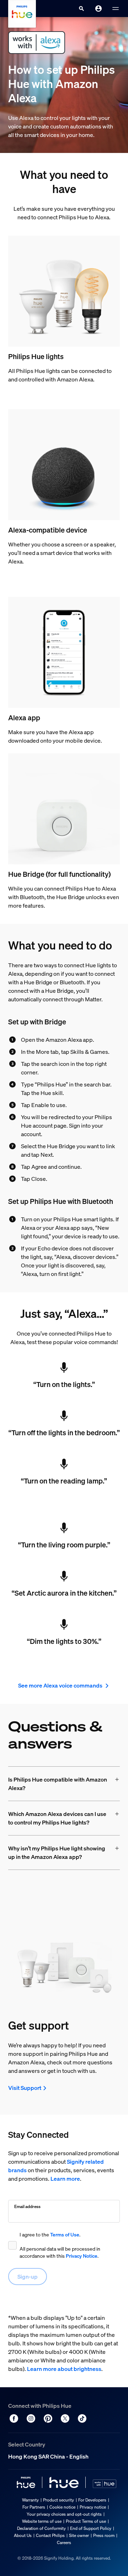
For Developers (92, 2500)
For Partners (34, 2507)
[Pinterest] (48, 2418)
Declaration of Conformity (41, 2528)
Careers (64, 2542)
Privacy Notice (82, 2256)
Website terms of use (42, 2521)
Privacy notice (93, 2507)
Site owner (79, 2535)
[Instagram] (31, 2418)
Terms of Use (65, 2234)
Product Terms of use (86, 2521)
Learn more (65, 2179)
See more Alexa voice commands (61, 1685)
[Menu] (116, 9)
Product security (58, 2500)
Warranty (30, 2500)
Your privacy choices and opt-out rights (64, 2514)
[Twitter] (65, 2418)
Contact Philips (50, 2535)
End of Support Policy (91, 2528)
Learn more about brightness (64, 2369)
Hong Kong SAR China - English (48, 2456)
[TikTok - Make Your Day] (82, 2418)
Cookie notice (62, 2507)
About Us (23, 2535)
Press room (104, 2535)
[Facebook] (14, 2418)
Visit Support (25, 2088)
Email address (27, 2206)
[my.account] (98, 9)
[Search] (81, 9)
